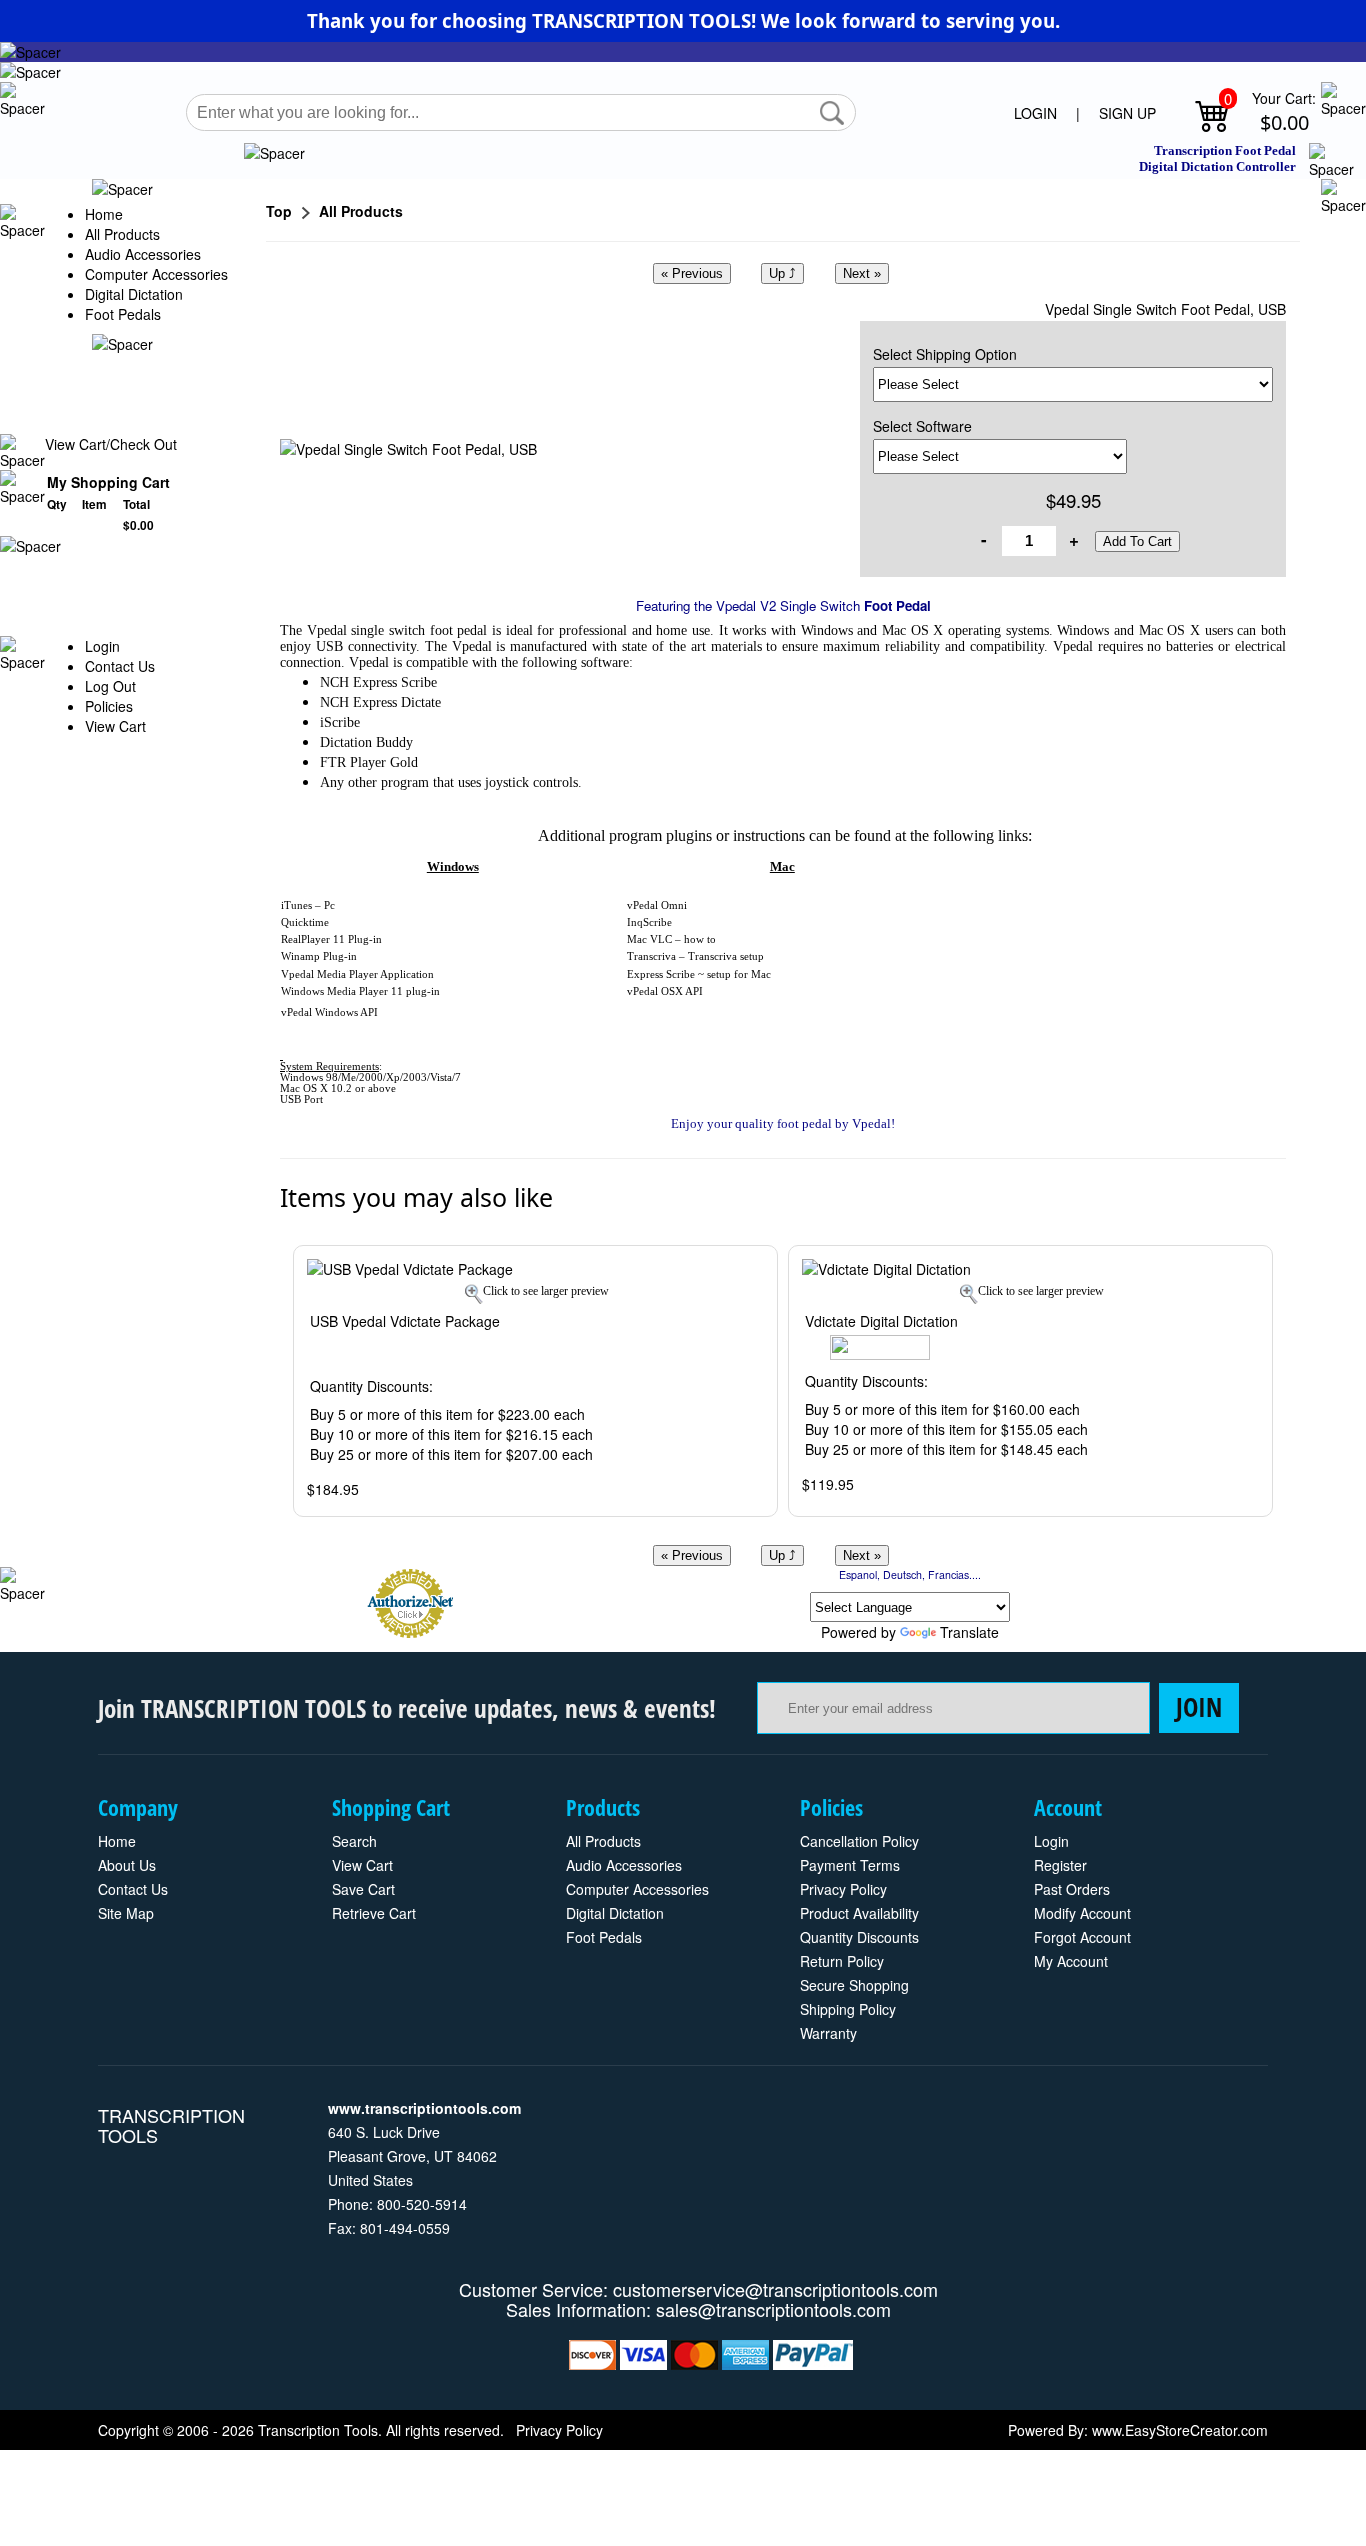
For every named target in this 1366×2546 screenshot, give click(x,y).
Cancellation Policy (859, 1841)
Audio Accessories (143, 254)
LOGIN (1035, 113)
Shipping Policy (848, 2009)
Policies (109, 706)
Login (102, 646)
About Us (127, 1865)
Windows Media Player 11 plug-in (360, 991)
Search (354, 1841)
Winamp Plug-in (319, 956)
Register (1060, 1865)
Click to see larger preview (546, 1291)
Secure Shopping (854, 1985)
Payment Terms (850, 1865)
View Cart (115, 726)
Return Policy (842, 1961)
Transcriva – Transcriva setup (695, 956)
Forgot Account (1082, 1937)
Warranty (828, 2033)
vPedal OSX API (665, 991)
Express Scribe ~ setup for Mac (699, 974)
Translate (969, 1632)
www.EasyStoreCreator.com (1180, 2430)
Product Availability (859, 1913)
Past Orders (1072, 1889)
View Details (720, 1271)
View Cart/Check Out (111, 444)
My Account (1071, 1961)
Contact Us (120, 666)
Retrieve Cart (374, 1913)
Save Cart (363, 1889)
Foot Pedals (123, 314)
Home (104, 214)
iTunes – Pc (308, 905)
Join (1199, 1707)
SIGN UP (1127, 113)
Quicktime (305, 922)
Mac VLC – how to (671, 939)
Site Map (126, 1913)
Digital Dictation (134, 294)
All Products (122, 234)
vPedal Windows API (329, 1012)
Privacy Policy (843, 1889)
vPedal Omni (657, 905)
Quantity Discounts (859, 1937)
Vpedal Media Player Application (357, 974)
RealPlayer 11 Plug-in (331, 939)
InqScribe (649, 922)
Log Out (110, 686)
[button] (832, 113)
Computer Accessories (156, 274)
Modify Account (1082, 1913)
